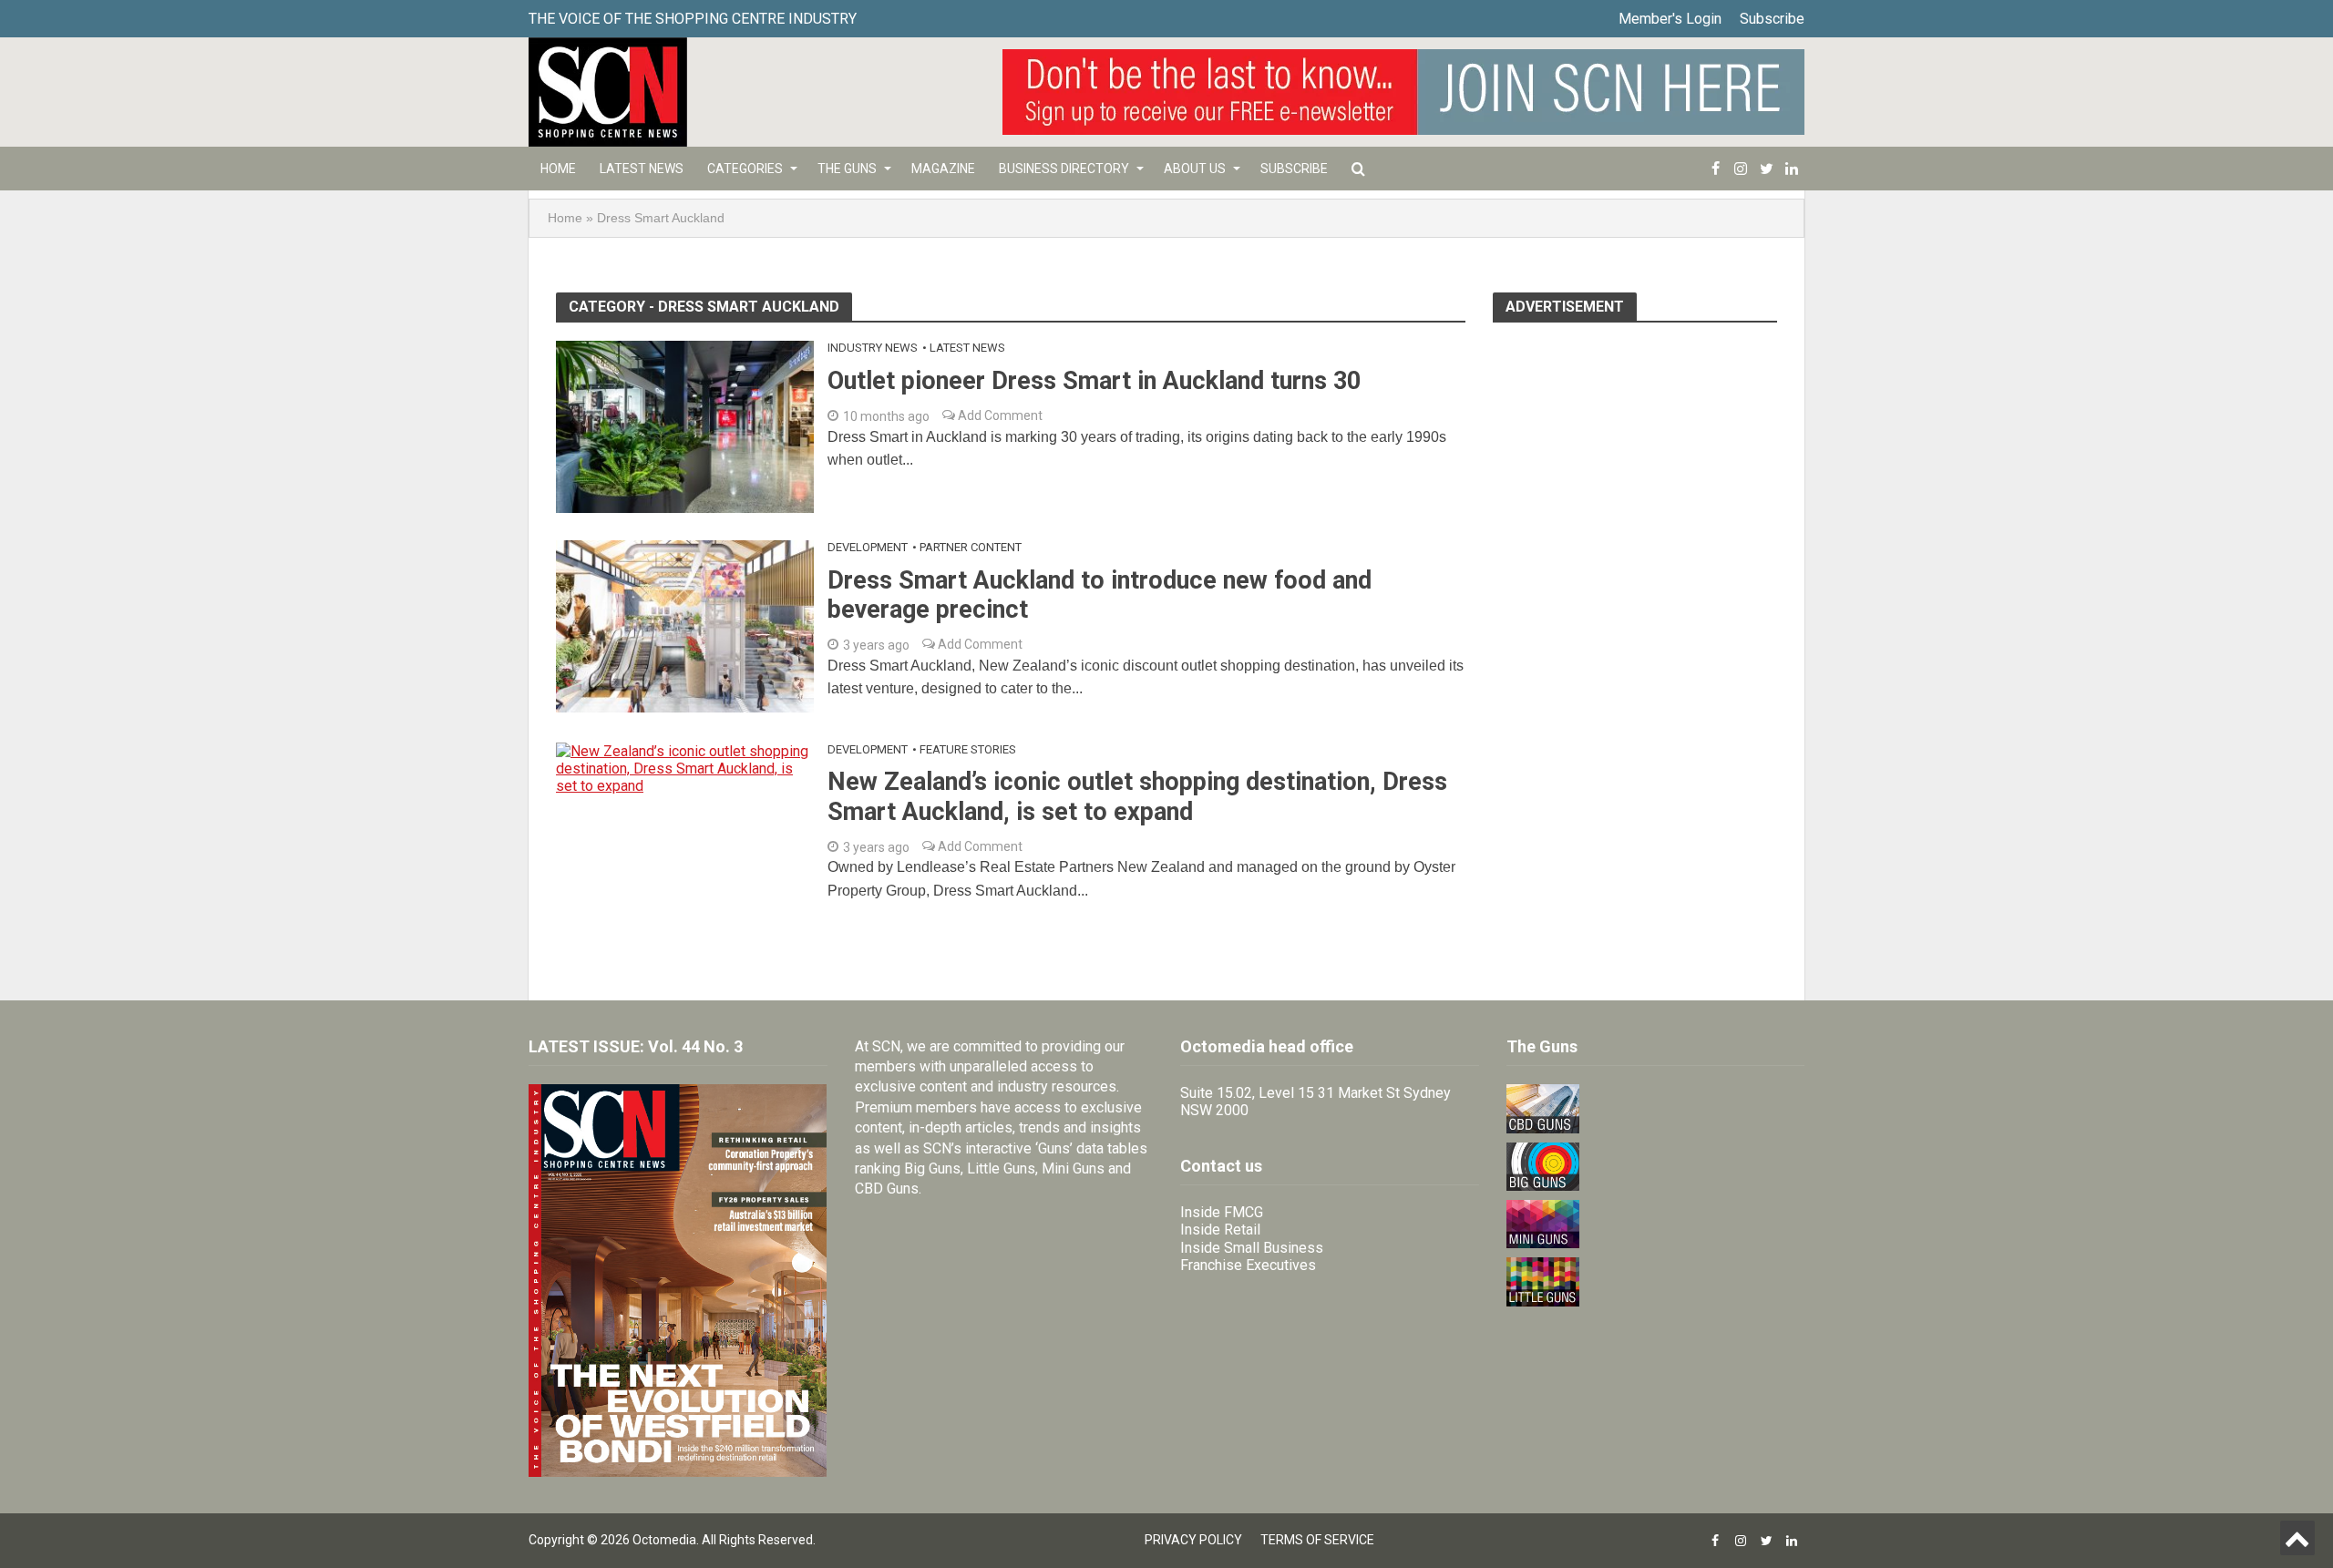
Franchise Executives (1248, 1265)
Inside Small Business (1252, 1248)
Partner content (971, 547)
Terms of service (1317, 1540)
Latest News (642, 169)
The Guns (847, 169)
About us (1195, 169)
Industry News (873, 348)
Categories (745, 169)
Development (868, 547)
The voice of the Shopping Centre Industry (693, 19)
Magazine (943, 169)
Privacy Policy (1193, 1540)
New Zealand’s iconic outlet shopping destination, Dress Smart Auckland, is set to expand (1137, 796)
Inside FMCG (1222, 1212)
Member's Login (1670, 19)
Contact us (1221, 1166)
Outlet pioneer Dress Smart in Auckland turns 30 (1094, 381)
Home (558, 169)
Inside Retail (1220, 1230)
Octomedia (664, 1540)
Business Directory (1064, 169)
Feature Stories (968, 749)
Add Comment (999, 415)
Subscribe (1772, 19)
